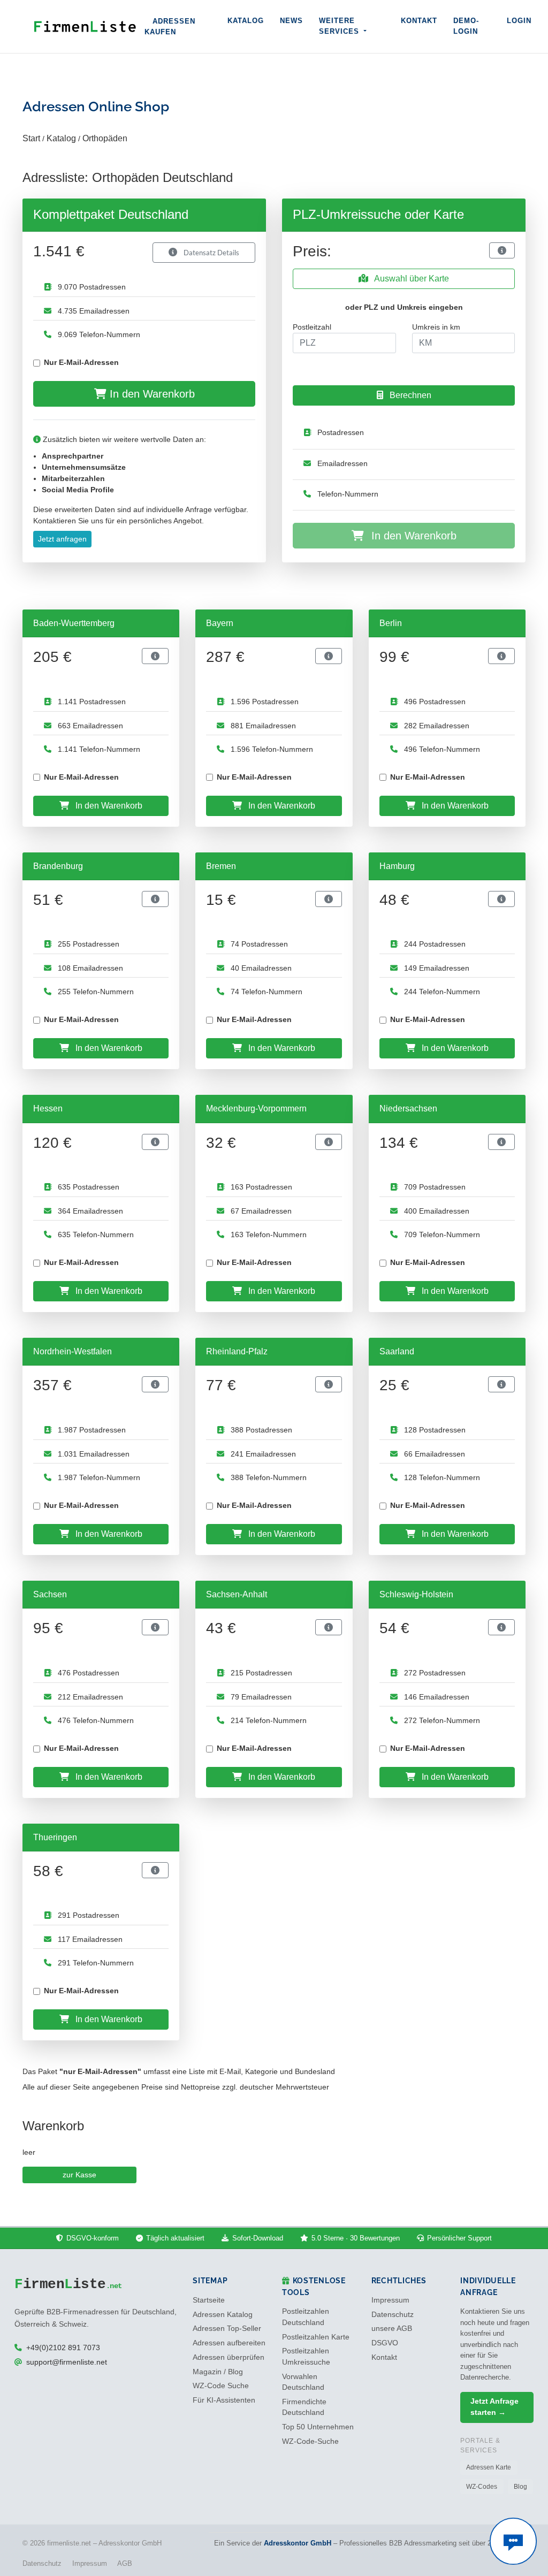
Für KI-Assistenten (224, 2400)
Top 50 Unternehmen (318, 2427)
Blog (520, 2487)
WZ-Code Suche (221, 2386)
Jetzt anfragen (62, 539)
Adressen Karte (489, 2467)
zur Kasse (79, 2175)
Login (519, 21)
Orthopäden (105, 138)
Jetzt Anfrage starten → (494, 2407)
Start (31, 138)
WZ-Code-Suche (310, 2441)
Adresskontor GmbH (298, 2543)
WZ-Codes (482, 2487)
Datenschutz (393, 2315)
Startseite (209, 2300)
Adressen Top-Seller (227, 2329)
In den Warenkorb (151, 394)
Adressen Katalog (223, 2315)
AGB (125, 2563)
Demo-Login (466, 26)
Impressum (390, 2300)
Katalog (246, 21)
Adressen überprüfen (229, 2357)
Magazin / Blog (218, 2372)
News (291, 21)
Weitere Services (340, 26)
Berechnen (409, 395)
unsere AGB (392, 2329)
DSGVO (385, 2343)
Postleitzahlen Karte (316, 2337)
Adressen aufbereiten (229, 2343)
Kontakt (419, 21)
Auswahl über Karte (411, 279)
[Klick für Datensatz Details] (502, 250)
